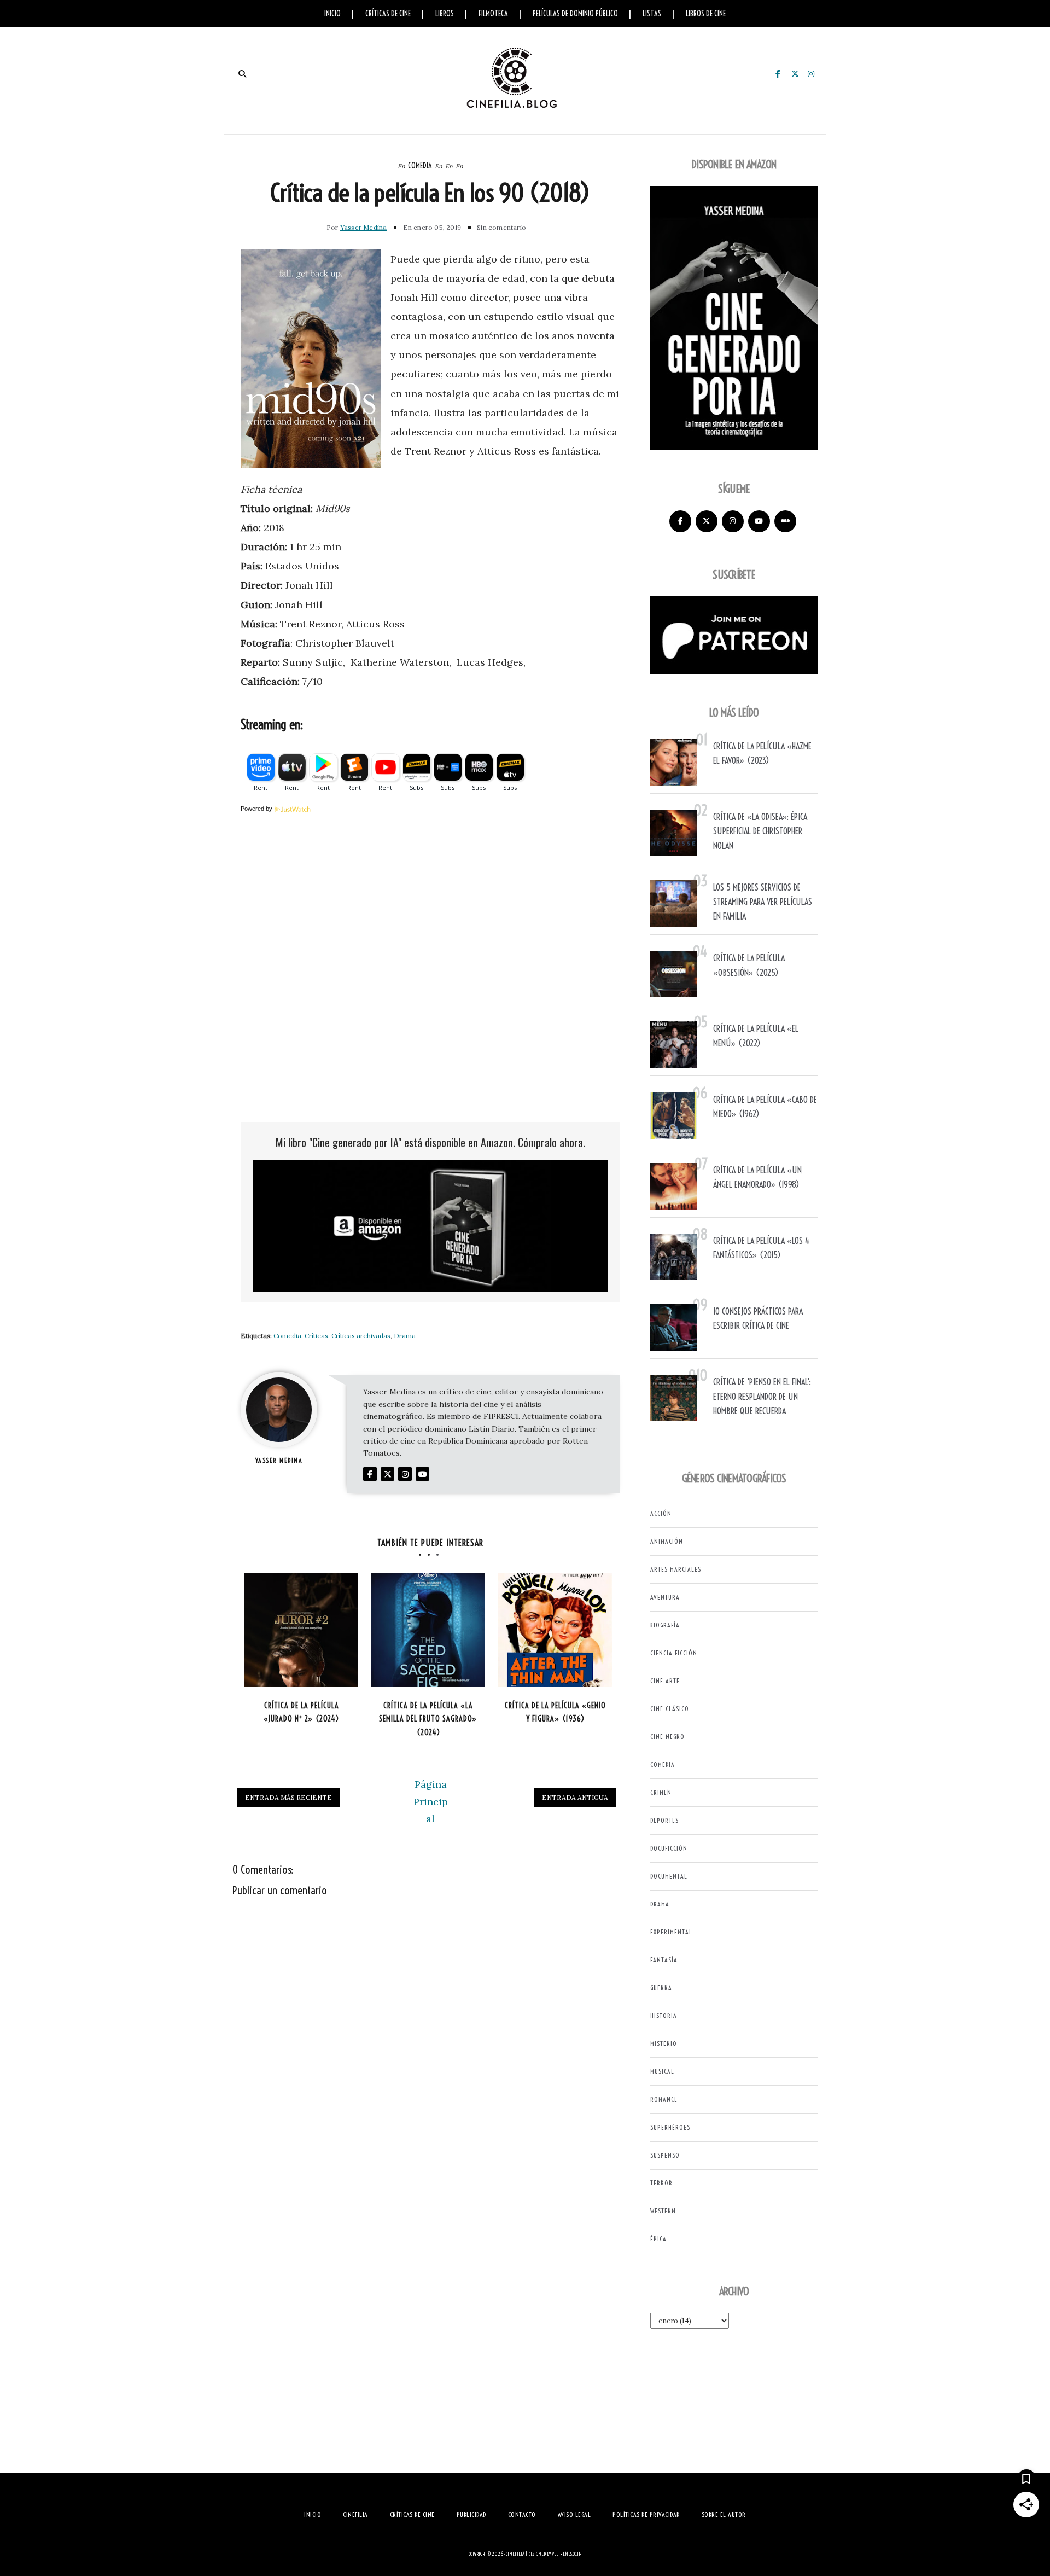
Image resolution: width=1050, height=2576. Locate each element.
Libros (445, 14)
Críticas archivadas (361, 1336)
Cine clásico (670, 1709)
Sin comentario (501, 227)
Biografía (665, 1625)
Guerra (661, 1988)
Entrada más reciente (288, 1797)
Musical (662, 2071)
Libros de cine (706, 14)
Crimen (661, 1792)
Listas (652, 14)
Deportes (664, 1820)
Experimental (671, 1932)
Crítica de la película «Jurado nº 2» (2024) (301, 1713)
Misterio (664, 2043)
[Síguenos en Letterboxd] (785, 521)
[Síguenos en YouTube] (759, 521)
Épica (658, 2239)
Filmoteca (493, 14)
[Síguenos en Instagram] (733, 521)
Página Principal (431, 1801)
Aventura (665, 1597)
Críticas (316, 1336)
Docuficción (669, 1848)
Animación (667, 1541)
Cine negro (667, 1737)
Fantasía (664, 1960)
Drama (405, 1336)
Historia (664, 2016)
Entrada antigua (575, 1797)
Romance (664, 2099)
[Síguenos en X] (707, 521)
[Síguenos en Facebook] (680, 521)
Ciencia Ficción (674, 1653)
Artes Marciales (676, 1569)
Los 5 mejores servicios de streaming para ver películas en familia (763, 902)
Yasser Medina (364, 227)
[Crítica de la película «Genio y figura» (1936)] (555, 1630)
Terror (661, 2183)
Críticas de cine (388, 14)
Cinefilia (515, 2554)
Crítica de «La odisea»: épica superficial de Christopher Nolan (760, 831)
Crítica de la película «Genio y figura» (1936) (555, 1713)
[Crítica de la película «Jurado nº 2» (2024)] (301, 1630)
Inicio (332, 14)
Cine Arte (665, 1681)
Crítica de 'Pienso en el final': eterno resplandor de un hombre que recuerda (762, 1396)
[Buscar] (242, 74)
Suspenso (665, 2155)
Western (663, 2211)
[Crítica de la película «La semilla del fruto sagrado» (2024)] (428, 1630)
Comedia (420, 166)
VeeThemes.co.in (567, 2554)
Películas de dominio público (575, 14)
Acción (661, 1513)
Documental (669, 1876)
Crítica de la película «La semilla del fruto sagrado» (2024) (428, 1719)
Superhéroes (670, 2127)
